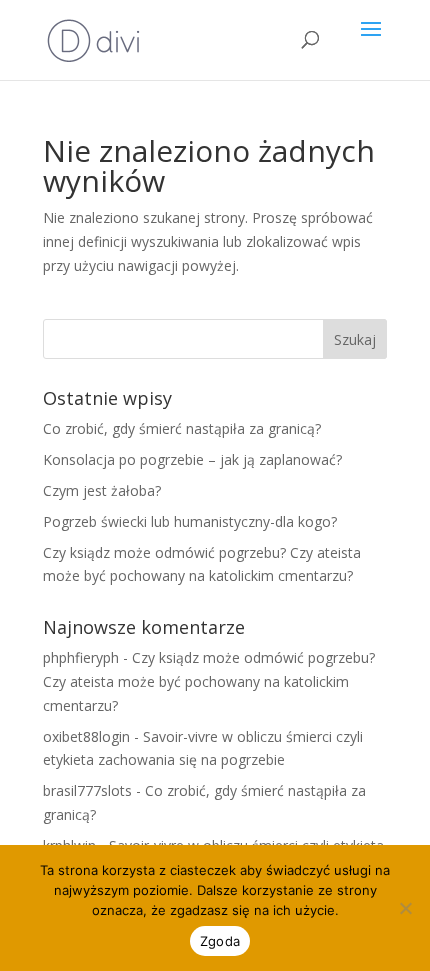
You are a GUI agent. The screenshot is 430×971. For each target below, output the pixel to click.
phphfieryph (81, 657)
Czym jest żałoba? (102, 490)
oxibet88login (86, 736)
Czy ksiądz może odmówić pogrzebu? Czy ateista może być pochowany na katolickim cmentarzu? (209, 681)
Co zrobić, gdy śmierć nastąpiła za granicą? (182, 428)
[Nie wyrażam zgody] (405, 908)
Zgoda (220, 941)
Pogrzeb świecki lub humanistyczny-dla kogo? (190, 521)
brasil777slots (87, 790)
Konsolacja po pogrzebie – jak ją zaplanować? (192, 459)
